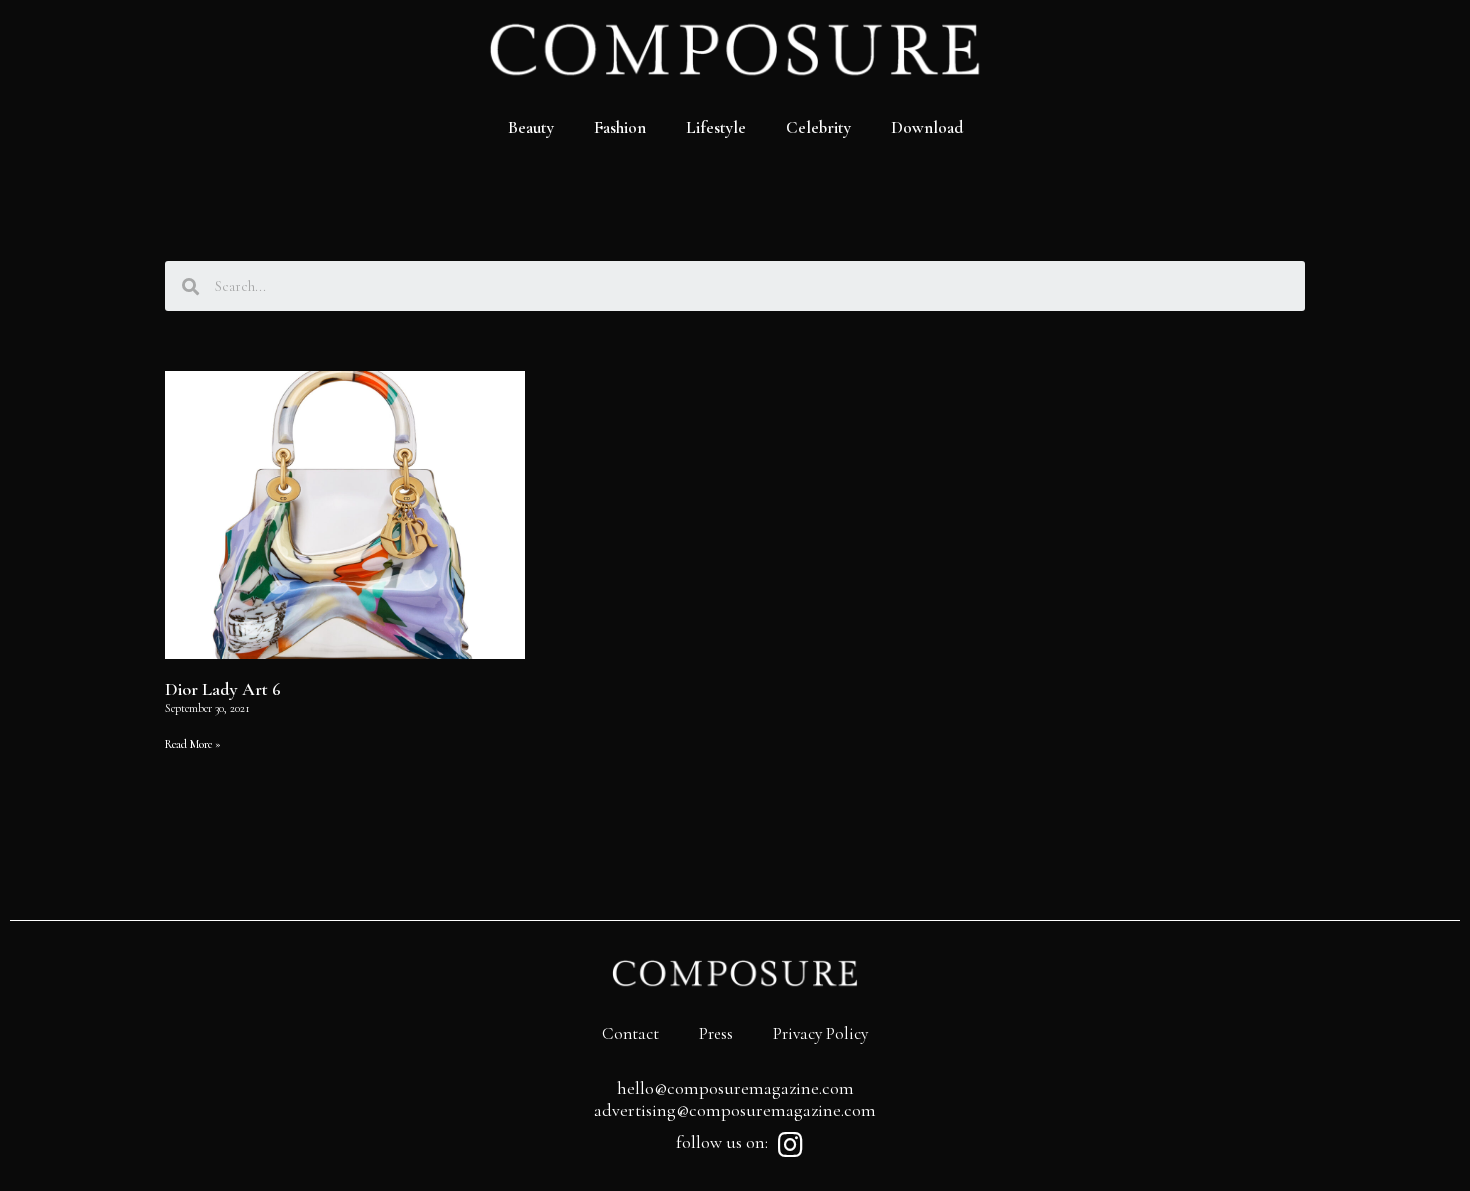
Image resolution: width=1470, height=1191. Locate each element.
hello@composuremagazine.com (735, 1088)
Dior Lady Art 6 (223, 689)
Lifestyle (716, 127)
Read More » (193, 744)
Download (927, 127)
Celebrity (818, 127)
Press (716, 1033)
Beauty (531, 127)
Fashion (620, 127)
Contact (630, 1033)
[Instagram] (790, 1145)
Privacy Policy (820, 1033)
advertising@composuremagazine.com (735, 1110)
